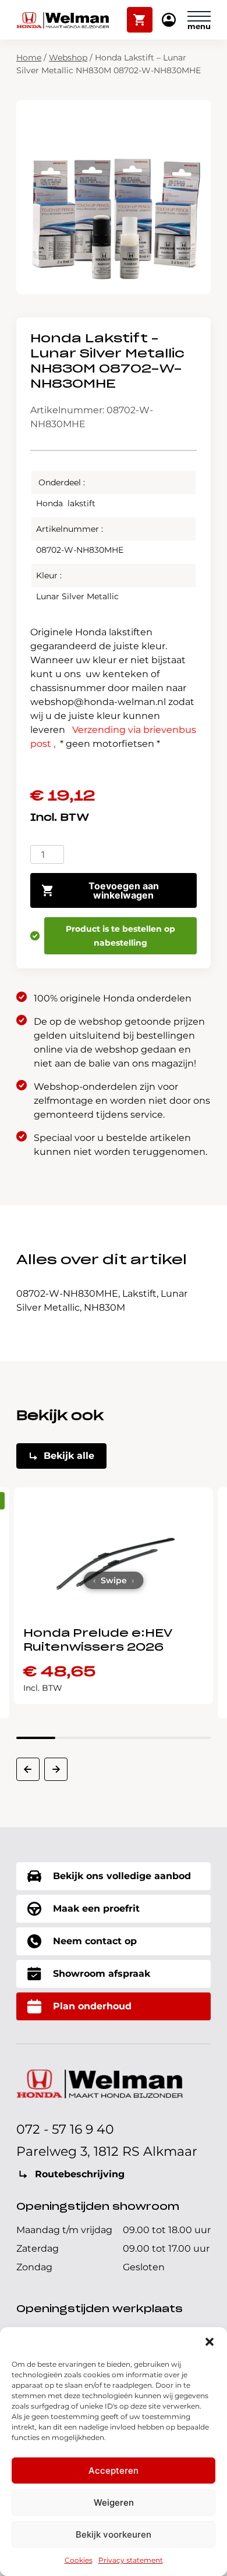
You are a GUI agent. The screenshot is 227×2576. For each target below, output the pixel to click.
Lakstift (139, 1294)
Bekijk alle (69, 1456)
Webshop (68, 58)
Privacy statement (131, 2560)
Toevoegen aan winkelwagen (124, 890)
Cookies (79, 2560)
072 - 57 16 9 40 (65, 2129)
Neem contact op (95, 1941)
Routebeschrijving (80, 2174)
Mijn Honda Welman (169, 21)
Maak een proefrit (96, 1908)
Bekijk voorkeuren (114, 2534)
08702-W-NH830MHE (67, 1294)
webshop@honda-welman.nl (98, 702)
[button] (210, 2342)
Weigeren (114, 2502)
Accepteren (114, 2471)
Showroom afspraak (102, 1974)
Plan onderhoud (92, 2006)
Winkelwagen (140, 15)
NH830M (104, 1307)
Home (29, 58)
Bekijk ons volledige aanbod (122, 1876)
